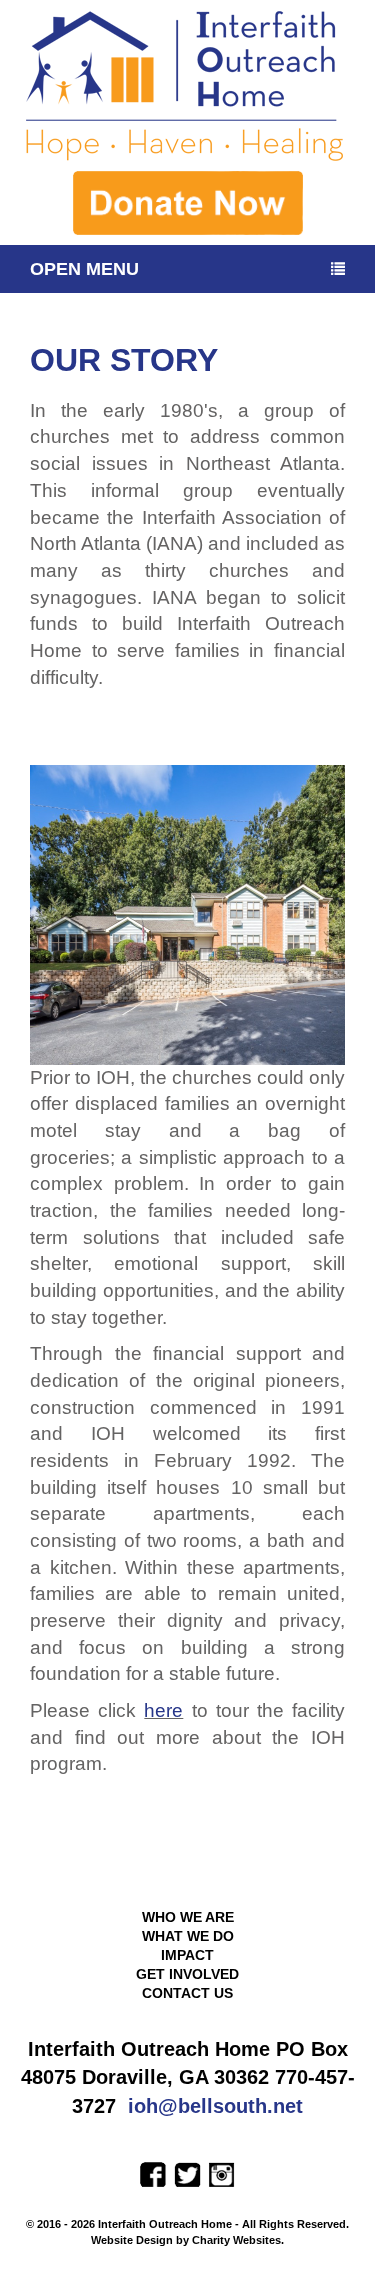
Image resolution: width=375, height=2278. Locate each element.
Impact (187, 1955)
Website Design (133, 2240)
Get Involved (187, 1974)
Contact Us (187, 1993)
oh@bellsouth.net (218, 2106)
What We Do (188, 1936)
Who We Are (188, 1917)
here (163, 1710)
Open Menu (84, 269)
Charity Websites (236, 2240)
